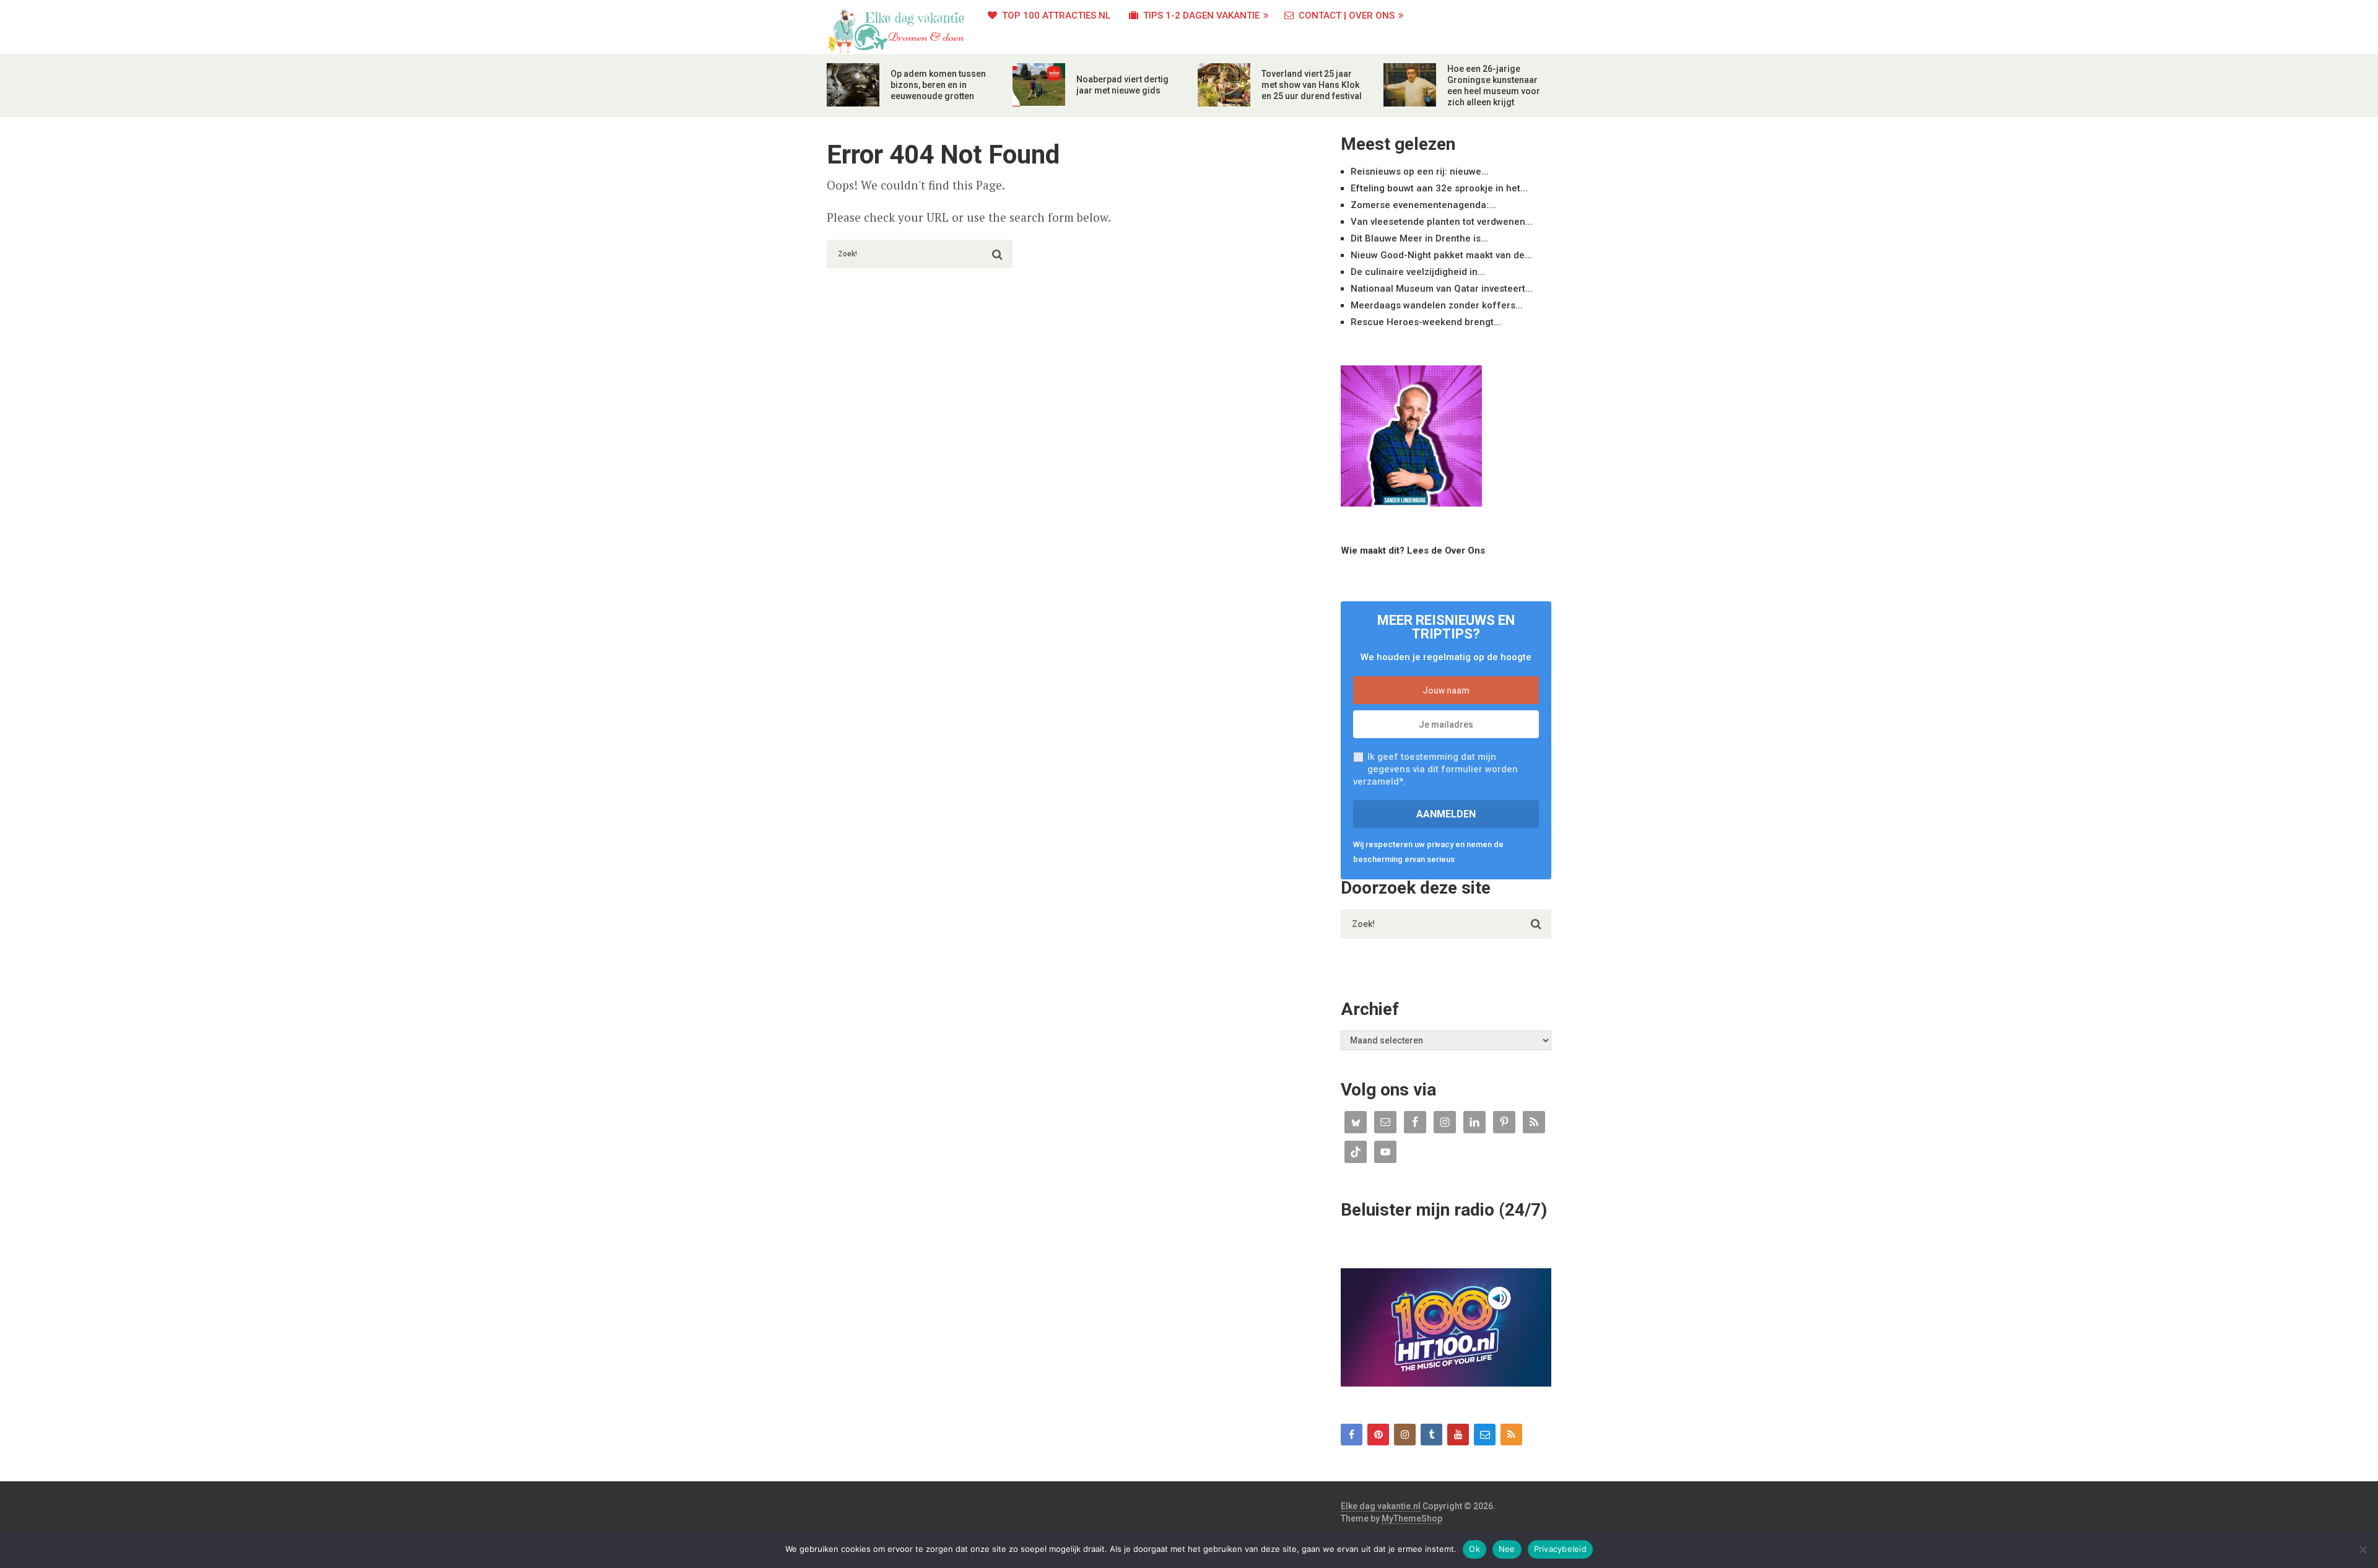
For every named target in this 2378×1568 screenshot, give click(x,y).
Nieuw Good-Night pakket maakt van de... (1441, 255)
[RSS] (1511, 1435)
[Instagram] (1405, 1435)
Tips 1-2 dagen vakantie (1200, 15)
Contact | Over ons (1345, 15)
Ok (1474, 1549)
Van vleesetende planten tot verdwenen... (1442, 222)
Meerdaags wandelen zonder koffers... (1437, 305)
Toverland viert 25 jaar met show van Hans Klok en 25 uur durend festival (1312, 85)
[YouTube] (1458, 1435)
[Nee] (2363, 1549)
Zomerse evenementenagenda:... (1423, 205)
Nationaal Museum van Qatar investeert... (1442, 289)
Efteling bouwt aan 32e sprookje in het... (1439, 188)
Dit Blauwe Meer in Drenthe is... (1419, 238)
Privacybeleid (1560, 1549)
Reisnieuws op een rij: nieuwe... (1420, 172)
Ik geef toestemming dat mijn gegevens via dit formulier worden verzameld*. (1435, 769)
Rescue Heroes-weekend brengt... (1426, 322)
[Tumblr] (1431, 1435)
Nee (1507, 1549)
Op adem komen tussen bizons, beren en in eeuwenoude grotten (938, 85)
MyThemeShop (1412, 1518)
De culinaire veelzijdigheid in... (1418, 272)
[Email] (1485, 1435)
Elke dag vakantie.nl (1381, 1506)
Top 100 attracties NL (1055, 15)
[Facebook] (1352, 1435)
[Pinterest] (1378, 1435)
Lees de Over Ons (1446, 551)
